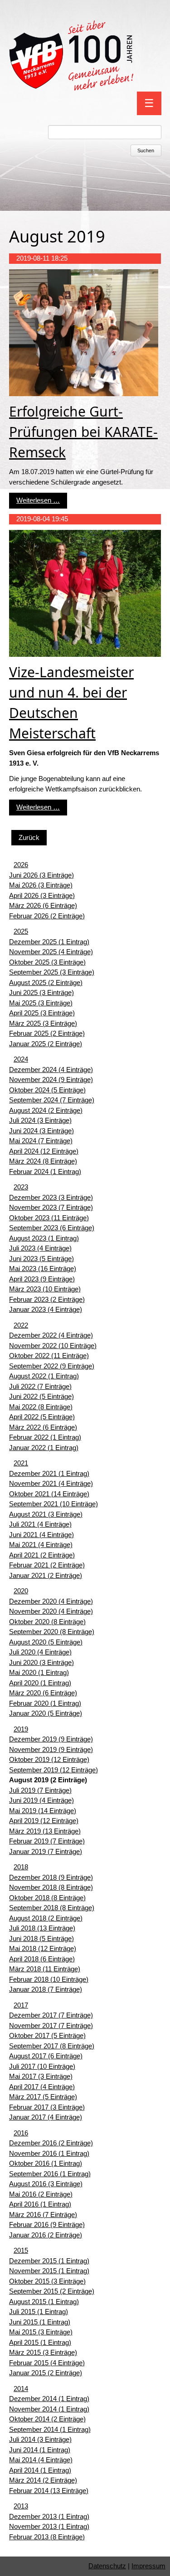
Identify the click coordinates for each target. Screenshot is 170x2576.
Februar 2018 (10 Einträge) (49, 1979)
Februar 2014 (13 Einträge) (49, 2491)
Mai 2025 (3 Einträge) (41, 1003)
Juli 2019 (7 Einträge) (40, 1790)
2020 (21, 1591)
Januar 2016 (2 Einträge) (46, 2235)
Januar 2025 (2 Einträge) (46, 1044)
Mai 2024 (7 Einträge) (41, 1141)
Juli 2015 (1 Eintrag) (39, 2312)
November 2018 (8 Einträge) (51, 1887)
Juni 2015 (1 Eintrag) (40, 2322)
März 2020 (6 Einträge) (43, 1693)
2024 (21, 1059)
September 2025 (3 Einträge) (52, 972)
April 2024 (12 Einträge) (44, 1151)
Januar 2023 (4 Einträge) (46, 1309)
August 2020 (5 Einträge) (46, 1642)
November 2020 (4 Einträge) (51, 1611)
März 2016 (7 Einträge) (43, 2215)
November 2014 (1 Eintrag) (49, 2409)
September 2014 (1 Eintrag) (50, 2429)
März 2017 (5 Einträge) (43, 2097)
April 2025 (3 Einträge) (42, 1013)
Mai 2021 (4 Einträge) (41, 1545)
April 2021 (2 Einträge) (42, 1555)
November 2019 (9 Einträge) (51, 1749)
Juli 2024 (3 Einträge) (40, 1120)
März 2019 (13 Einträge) (45, 1831)
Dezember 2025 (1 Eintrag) (49, 942)
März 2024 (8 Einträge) (43, 1161)
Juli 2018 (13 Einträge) (42, 1928)
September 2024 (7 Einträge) (52, 1100)
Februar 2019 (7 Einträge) (47, 1841)
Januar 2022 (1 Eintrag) (44, 1448)
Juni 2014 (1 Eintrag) (40, 2450)
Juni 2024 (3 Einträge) (41, 1131)
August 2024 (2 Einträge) (46, 1110)
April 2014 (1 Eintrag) (40, 2470)
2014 (21, 2389)
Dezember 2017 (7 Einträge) (51, 2015)
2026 (21, 865)
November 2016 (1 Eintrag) (49, 2153)
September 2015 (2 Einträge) (52, 2291)
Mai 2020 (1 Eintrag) (39, 1672)
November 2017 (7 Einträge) (51, 2025)
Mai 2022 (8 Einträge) (41, 1407)
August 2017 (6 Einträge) (46, 2056)
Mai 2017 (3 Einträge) (41, 2076)
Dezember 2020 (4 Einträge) (51, 1601)
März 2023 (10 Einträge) (45, 1289)
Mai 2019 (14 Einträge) (43, 1811)
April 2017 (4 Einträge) (42, 2087)
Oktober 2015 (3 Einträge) (47, 2281)
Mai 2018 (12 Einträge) (43, 1948)
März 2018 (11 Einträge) (45, 1969)
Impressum (148, 2566)
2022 (21, 1325)
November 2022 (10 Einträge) (53, 1346)
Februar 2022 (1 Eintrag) (45, 1437)
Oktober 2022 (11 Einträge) (49, 1356)
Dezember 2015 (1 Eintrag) (49, 2261)
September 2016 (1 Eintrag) (50, 2174)
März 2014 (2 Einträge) (43, 2480)
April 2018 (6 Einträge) (42, 1959)
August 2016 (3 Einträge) (46, 2184)
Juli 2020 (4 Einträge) (40, 1652)
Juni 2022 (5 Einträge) (41, 1396)
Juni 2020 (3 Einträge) (41, 1662)
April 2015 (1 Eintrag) (40, 2342)
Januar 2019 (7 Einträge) (46, 1851)
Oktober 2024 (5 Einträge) (47, 1090)
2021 (21, 1463)
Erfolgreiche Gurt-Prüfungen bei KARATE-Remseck (83, 432)
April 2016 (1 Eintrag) (40, 2204)
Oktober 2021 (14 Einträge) (49, 1494)
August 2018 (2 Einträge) (46, 1918)
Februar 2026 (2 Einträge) (47, 916)
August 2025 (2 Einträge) (46, 982)
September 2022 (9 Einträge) (52, 1366)
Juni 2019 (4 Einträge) (41, 1800)
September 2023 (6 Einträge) (52, 1228)
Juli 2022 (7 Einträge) (40, 1386)
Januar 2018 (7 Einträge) (46, 1989)
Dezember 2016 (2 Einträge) (51, 2143)
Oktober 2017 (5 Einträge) (47, 2035)
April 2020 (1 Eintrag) (40, 1683)
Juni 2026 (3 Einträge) (41, 875)
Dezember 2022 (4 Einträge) (51, 1335)
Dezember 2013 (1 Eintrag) (49, 2516)
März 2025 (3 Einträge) (43, 1023)
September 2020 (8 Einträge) (52, 1632)
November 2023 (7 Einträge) (51, 1207)
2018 (21, 1867)
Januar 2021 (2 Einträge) (46, 1575)
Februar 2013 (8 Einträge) (47, 2537)
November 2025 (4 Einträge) (51, 952)
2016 (21, 2133)
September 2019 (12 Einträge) (53, 1770)
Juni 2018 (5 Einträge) (41, 1938)
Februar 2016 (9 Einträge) (47, 2224)
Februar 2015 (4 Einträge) (47, 2363)
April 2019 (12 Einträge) (44, 1821)
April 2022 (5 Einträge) (42, 1417)
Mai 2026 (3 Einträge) (41, 885)
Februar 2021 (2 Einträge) (47, 1565)
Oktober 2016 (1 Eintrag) (46, 2163)
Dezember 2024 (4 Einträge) (51, 1070)
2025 (21, 931)
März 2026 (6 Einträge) (43, 905)
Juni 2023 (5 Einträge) (41, 1259)
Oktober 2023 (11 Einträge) (49, 1218)
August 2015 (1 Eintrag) (44, 2302)
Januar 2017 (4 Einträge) (46, 2117)
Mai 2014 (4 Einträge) (41, 2460)
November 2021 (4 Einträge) (51, 1483)
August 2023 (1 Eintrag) (44, 1238)
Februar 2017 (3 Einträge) (47, 2107)
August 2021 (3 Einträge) (46, 1514)
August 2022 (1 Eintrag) (44, 1376)
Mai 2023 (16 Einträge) (43, 1269)
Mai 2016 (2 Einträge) (41, 2194)
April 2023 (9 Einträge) (42, 1279)
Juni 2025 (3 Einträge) (41, 992)
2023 (21, 1187)
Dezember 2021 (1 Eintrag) (49, 1473)
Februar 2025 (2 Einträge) (47, 1033)
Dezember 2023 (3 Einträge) (51, 1197)
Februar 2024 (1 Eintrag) (45, 1172)
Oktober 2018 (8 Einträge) (47, 1898)
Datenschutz (107, 2566)
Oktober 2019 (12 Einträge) (49, 1759)
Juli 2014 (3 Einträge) (40, 2439)
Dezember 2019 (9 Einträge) (51, 1739)
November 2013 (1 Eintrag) (49, 2526)
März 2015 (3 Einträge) (43, 2352)
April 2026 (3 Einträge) (42, 895)
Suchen (146, 150)
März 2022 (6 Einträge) (43, 1427)
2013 (21, 2506)
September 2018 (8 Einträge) (52, 1908)
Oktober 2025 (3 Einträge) (47, 962)
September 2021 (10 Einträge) (53, 1504)
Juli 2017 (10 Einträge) (42, 2066)
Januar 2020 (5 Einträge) (46, 1713)
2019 (21, 1729)
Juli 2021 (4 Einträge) (40, 1524)
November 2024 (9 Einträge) (51, 1079)
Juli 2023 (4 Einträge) (40, 1248)
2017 (21, 2005)
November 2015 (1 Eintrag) (49, 2271)
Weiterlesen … (38, 500)
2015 (21, 2250)
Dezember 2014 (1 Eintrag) (49, 2399)
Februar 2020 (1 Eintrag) (45, 1703)
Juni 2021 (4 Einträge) (41, 1535)
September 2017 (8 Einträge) (52, 2046)
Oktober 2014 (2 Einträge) (47, 2419)
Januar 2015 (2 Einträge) (46, 2373)
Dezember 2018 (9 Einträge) (51, 1877)
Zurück (29, 837)
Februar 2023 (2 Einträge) (47, 1299)
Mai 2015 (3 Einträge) (41, 2332)
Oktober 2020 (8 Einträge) (47, 1622)
